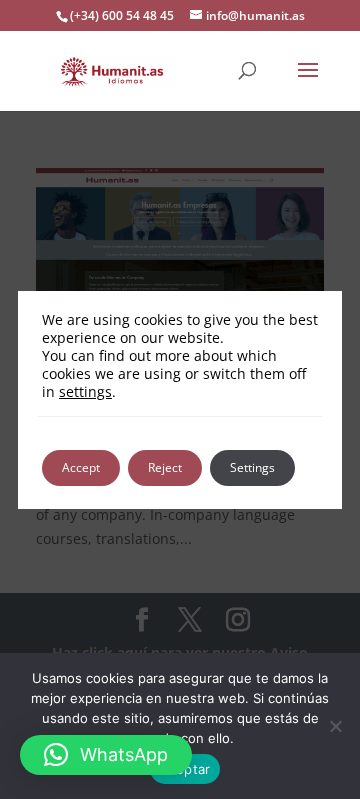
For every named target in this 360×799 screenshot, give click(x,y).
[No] (335, 726)
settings (85, 392)
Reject (165, 467)
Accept (81, 467)
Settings (252, 467)
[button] (106, 755)
